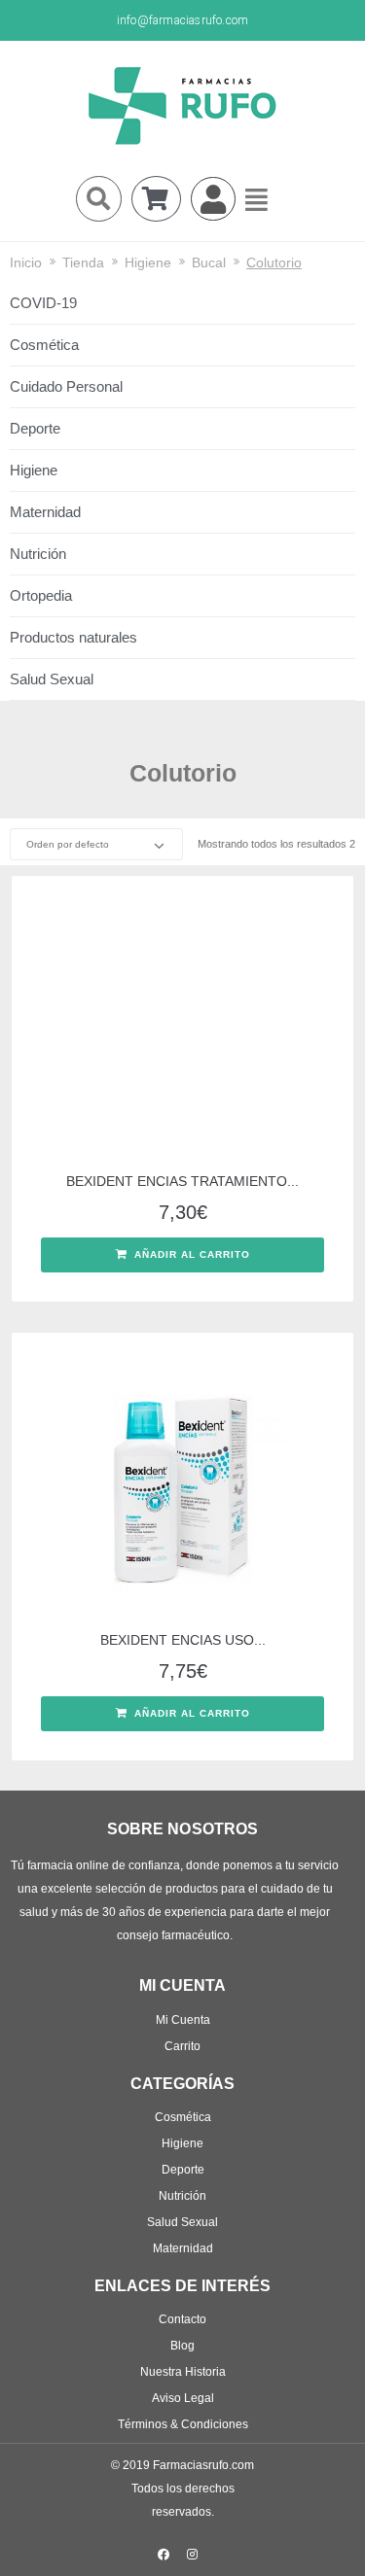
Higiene (148, 262)
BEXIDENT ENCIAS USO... (183, 1640)
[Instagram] (192, 2555)
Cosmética (44, 345)
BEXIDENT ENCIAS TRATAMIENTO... (182, 1181)
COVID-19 (43, 303)
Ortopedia (41, 595)
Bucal (209, 262)
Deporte (35, 428)
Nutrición (38, 554)
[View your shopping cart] (156, 199)
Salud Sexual (52, 679)
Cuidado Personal (66, 386)
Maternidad (45, 512)
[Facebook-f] (164, 2555)
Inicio (26, 262)
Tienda (83, 262)
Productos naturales (73, 637)
